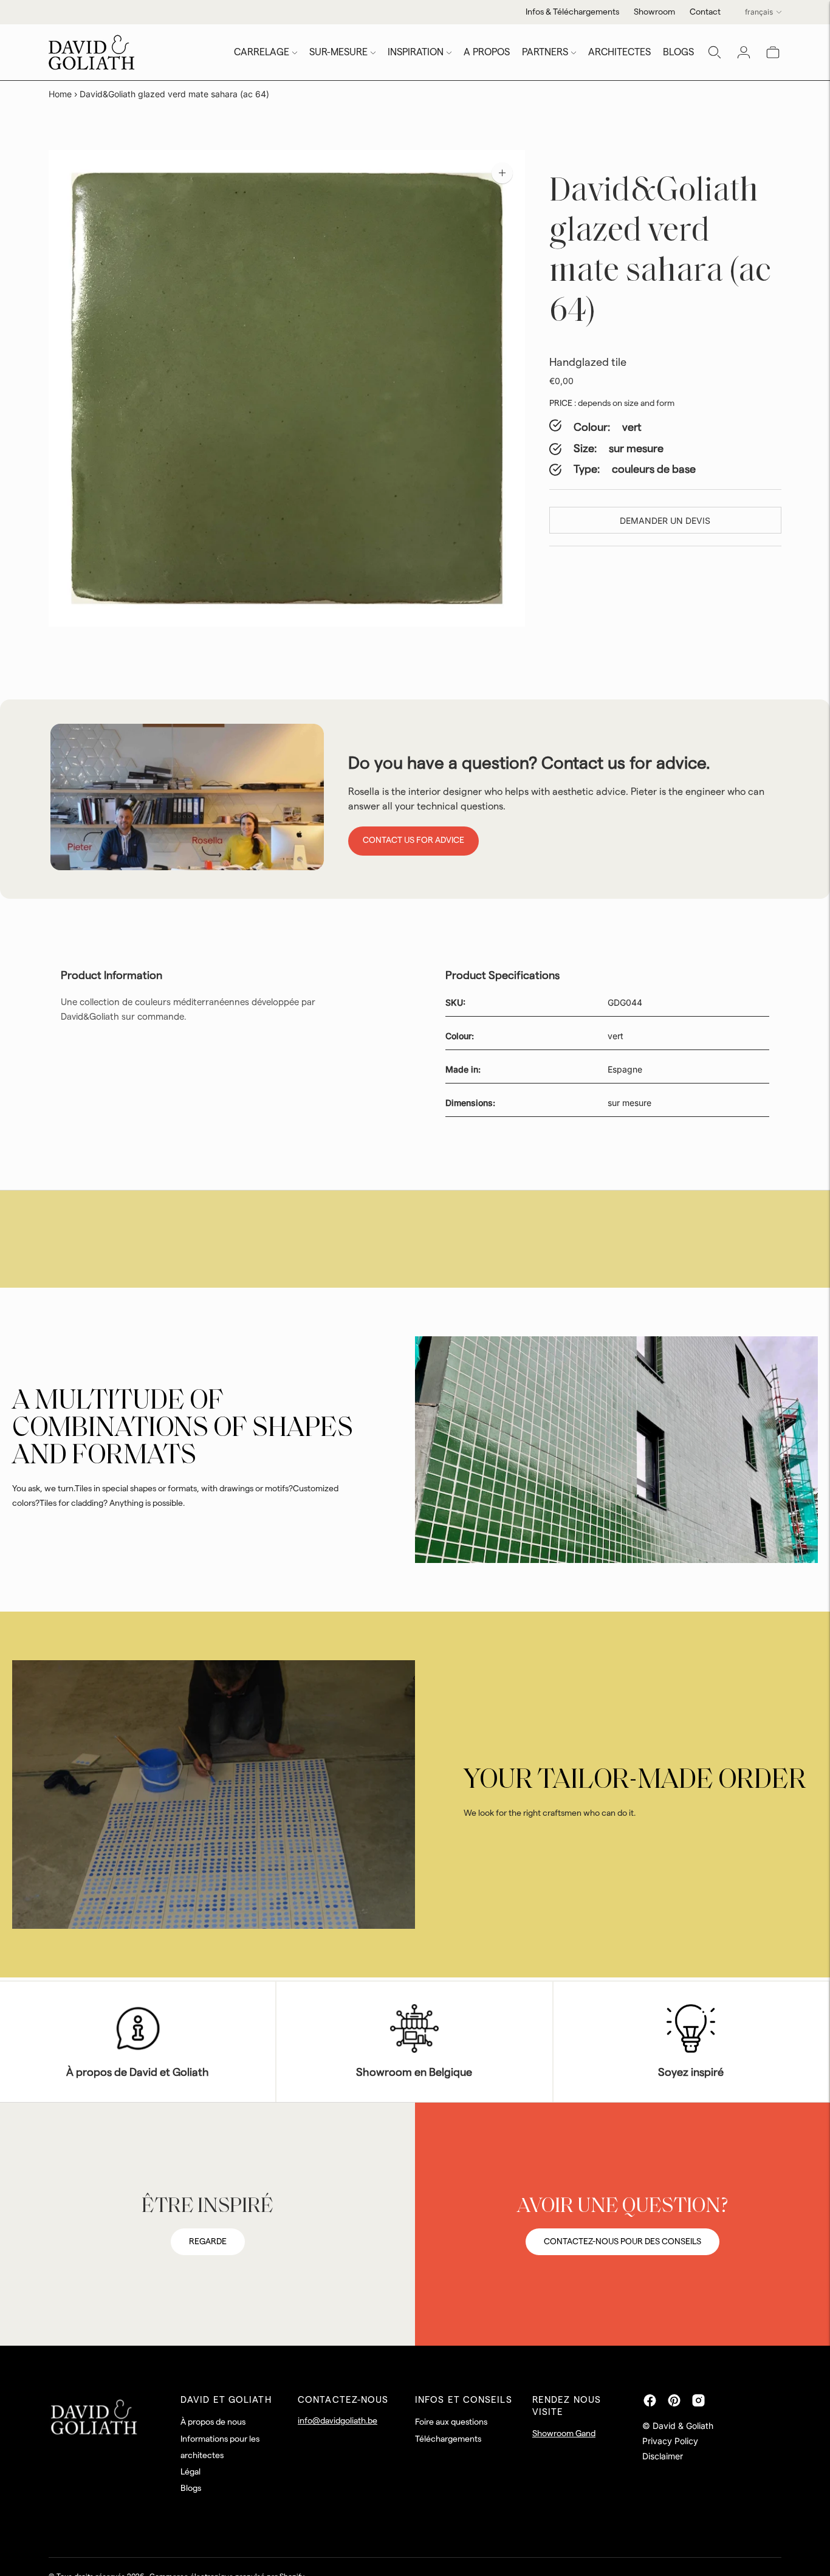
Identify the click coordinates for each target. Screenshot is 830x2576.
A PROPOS (487, 52)
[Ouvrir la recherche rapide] (715, 52)
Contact (705, 12)
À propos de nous (213, 2422)
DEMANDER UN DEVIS (665, 520)
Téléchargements (448, 2439)
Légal (190, 2472)
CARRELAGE (262, 52)
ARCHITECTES (619, 52)
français (759, 12)
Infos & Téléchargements (572, 12)
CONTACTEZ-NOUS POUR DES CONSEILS (622, 2242)
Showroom (654, 12)
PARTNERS (545, 52)
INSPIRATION (416, 52)
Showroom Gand (564, 2434)
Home (60, 94)
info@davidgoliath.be (338, 2421)
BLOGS (678, 52)
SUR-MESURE (338, 52)
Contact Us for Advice (413, 840)
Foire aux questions (451, 2422)
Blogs (191, 2488)
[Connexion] (744, 52)
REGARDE (208, 2242)
